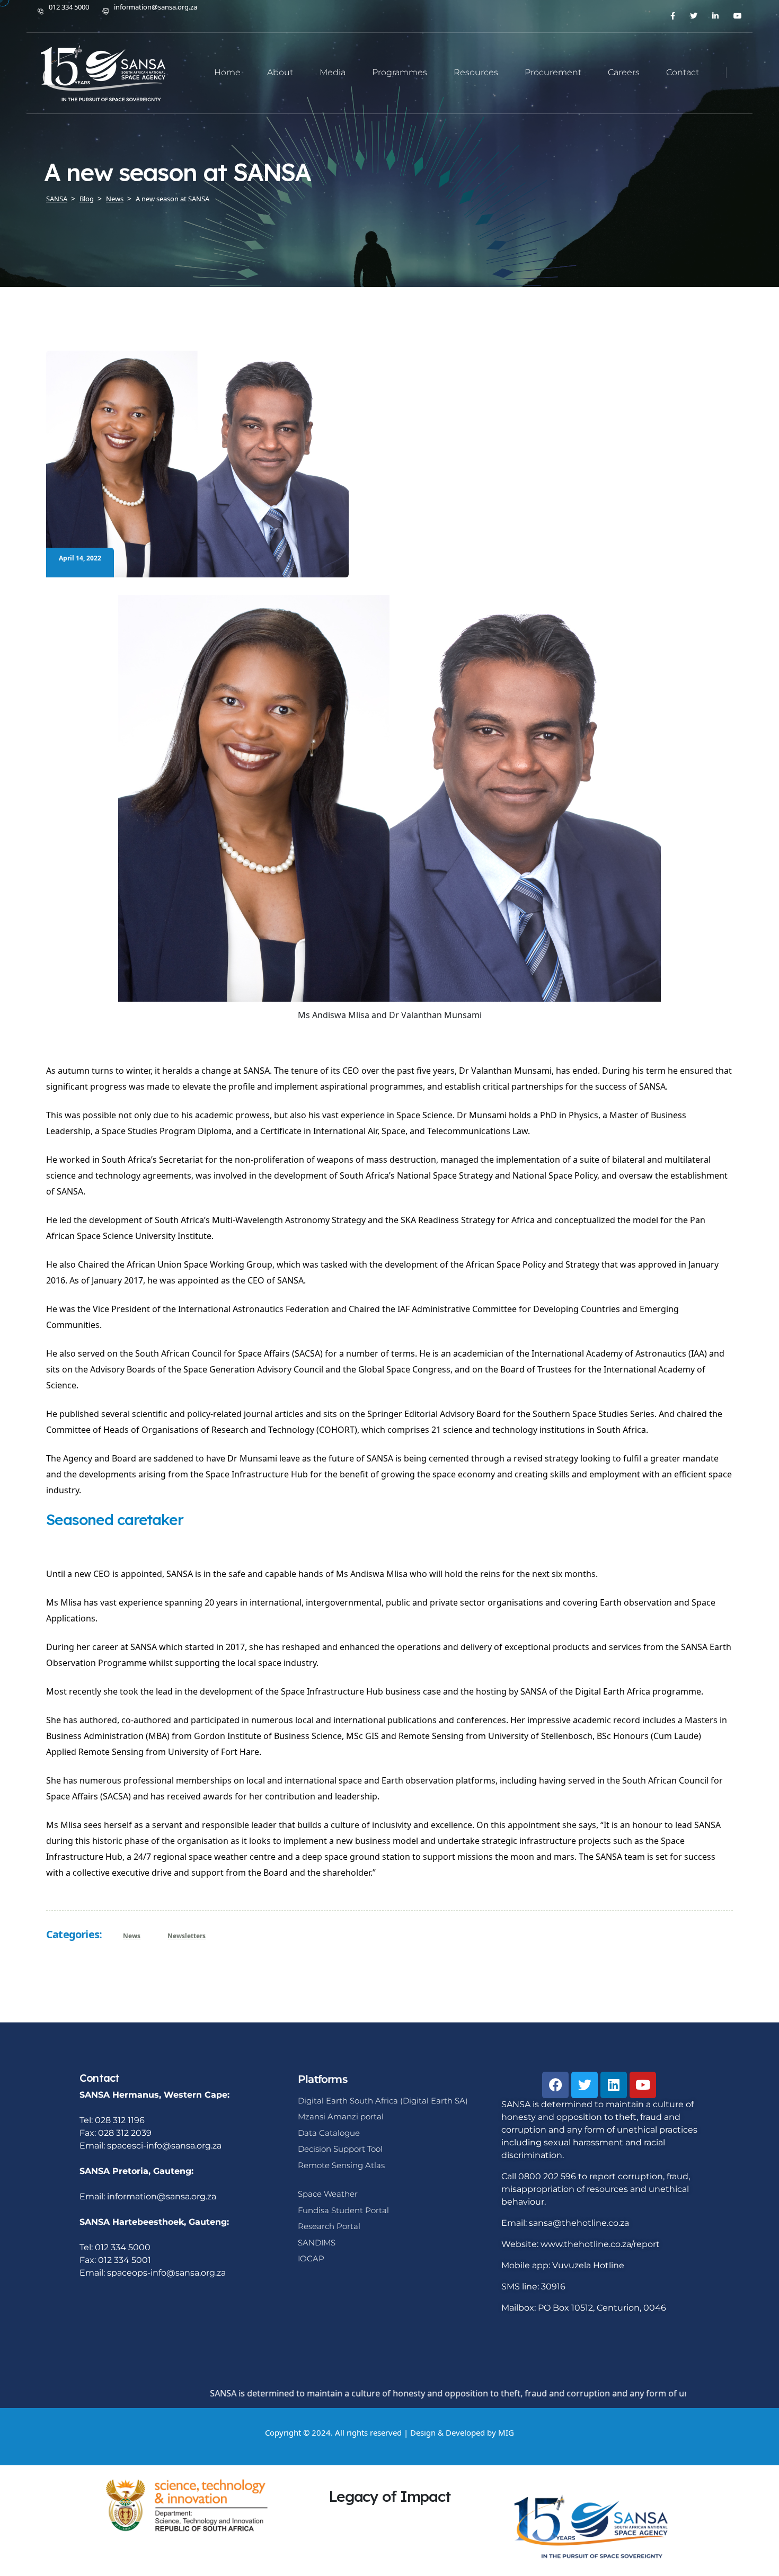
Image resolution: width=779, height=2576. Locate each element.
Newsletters (187, 1936)
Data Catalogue (329, 2133)
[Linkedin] (614, 2085)
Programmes (400, 72)
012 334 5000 (69, 7)
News (132, 1936)
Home (227, 72)
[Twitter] (585, 2085)
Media (333, 72)
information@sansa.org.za (156, 7)
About (280, 72)
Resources (476, 72)
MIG (506, 2432)
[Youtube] (643, 2085)
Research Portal (329, 2226)
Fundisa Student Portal (343, 2210)
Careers (624, 72)
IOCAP (311, 2258)
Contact (683, 72)
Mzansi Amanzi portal (341, 2116)
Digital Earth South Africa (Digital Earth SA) (383, 2101)
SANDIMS (317, 2243)
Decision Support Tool (340, 2149)
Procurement (553, 72)
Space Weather (328, 2194)
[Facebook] (555, 2085)
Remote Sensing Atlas (341, 2165)
